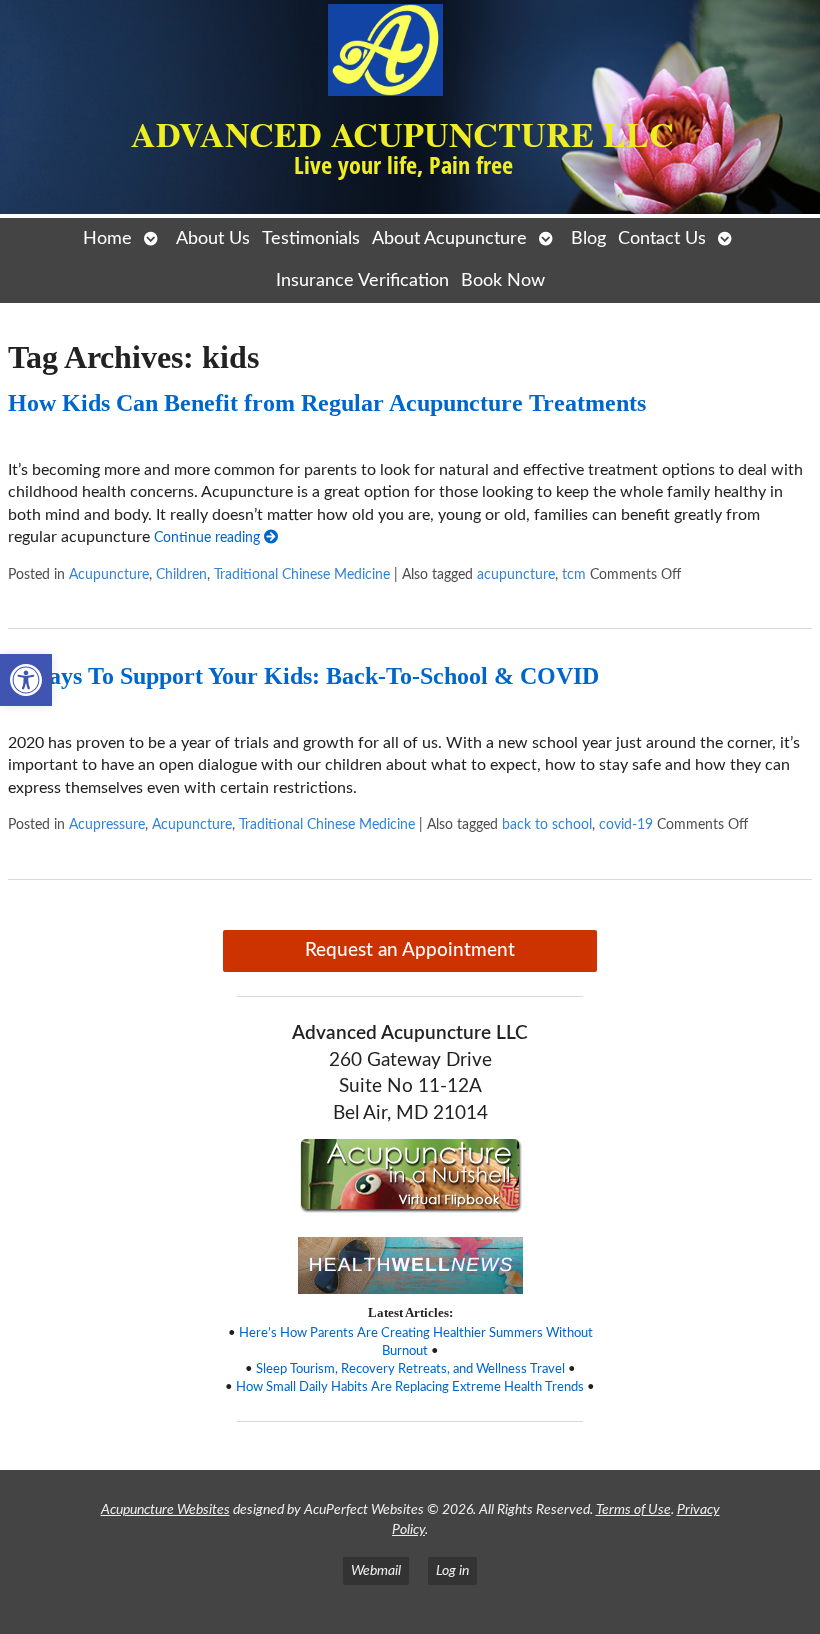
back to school (547, 824)
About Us (213, 238)
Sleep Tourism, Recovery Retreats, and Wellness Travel (410, 1369)
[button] (26, 680)
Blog (588, 238)
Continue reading (209, 537)
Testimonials (311, 238)
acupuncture (516, 574)
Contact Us (662, 238)
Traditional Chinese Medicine (302, 574)
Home (107, 238)
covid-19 (626, 824)
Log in (452, 1570)
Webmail (376, 1570)
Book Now (503, 280)
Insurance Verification (362, 280)
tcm (574, 574)
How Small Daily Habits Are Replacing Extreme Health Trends (410, 1387)
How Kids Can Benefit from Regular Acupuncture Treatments (327, 403)
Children (181, 574)
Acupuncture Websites (165, 1509)
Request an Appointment (410, 950)
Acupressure (107, 824)
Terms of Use (633, 1509)
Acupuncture (109, 574)
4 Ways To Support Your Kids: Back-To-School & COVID (303, 676)
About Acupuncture (449, 238)
